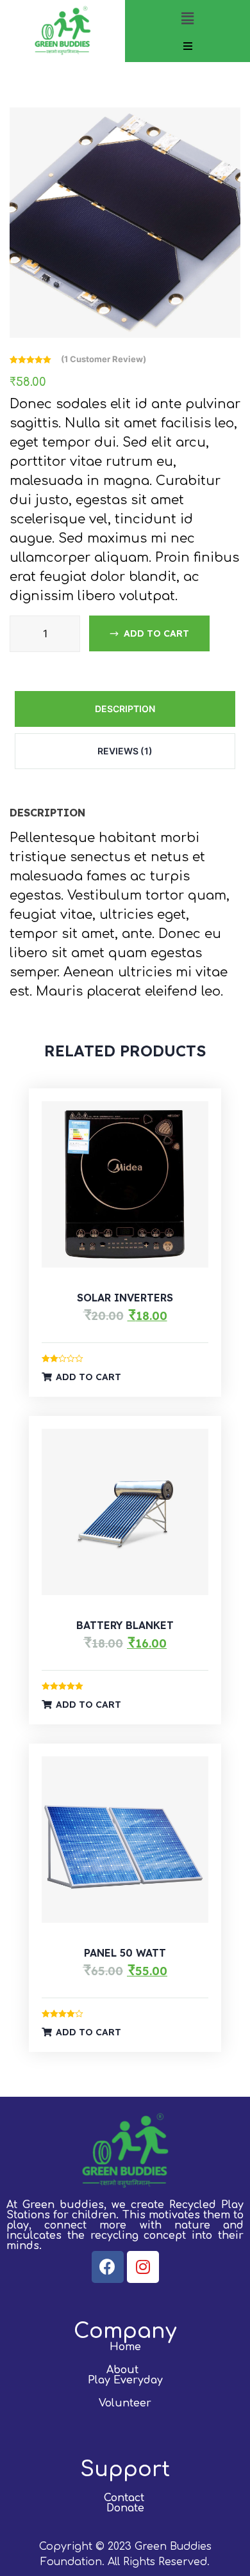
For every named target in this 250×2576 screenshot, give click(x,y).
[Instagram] (143, 2267)
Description (125, 709)
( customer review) (104, 359)
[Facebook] (108, 2267)
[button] (187, 18)
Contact (124, 2498)
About (122, 2370)
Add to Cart (88, 1377)
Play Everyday (125, 2380)
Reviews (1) (125, 751)
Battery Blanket (125, 1625)
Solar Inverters (125, 1298)
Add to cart (156, 633)
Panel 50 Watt (125, 1953)
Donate (125, 2508)
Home (125, 2347)
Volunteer (125, 2403)
